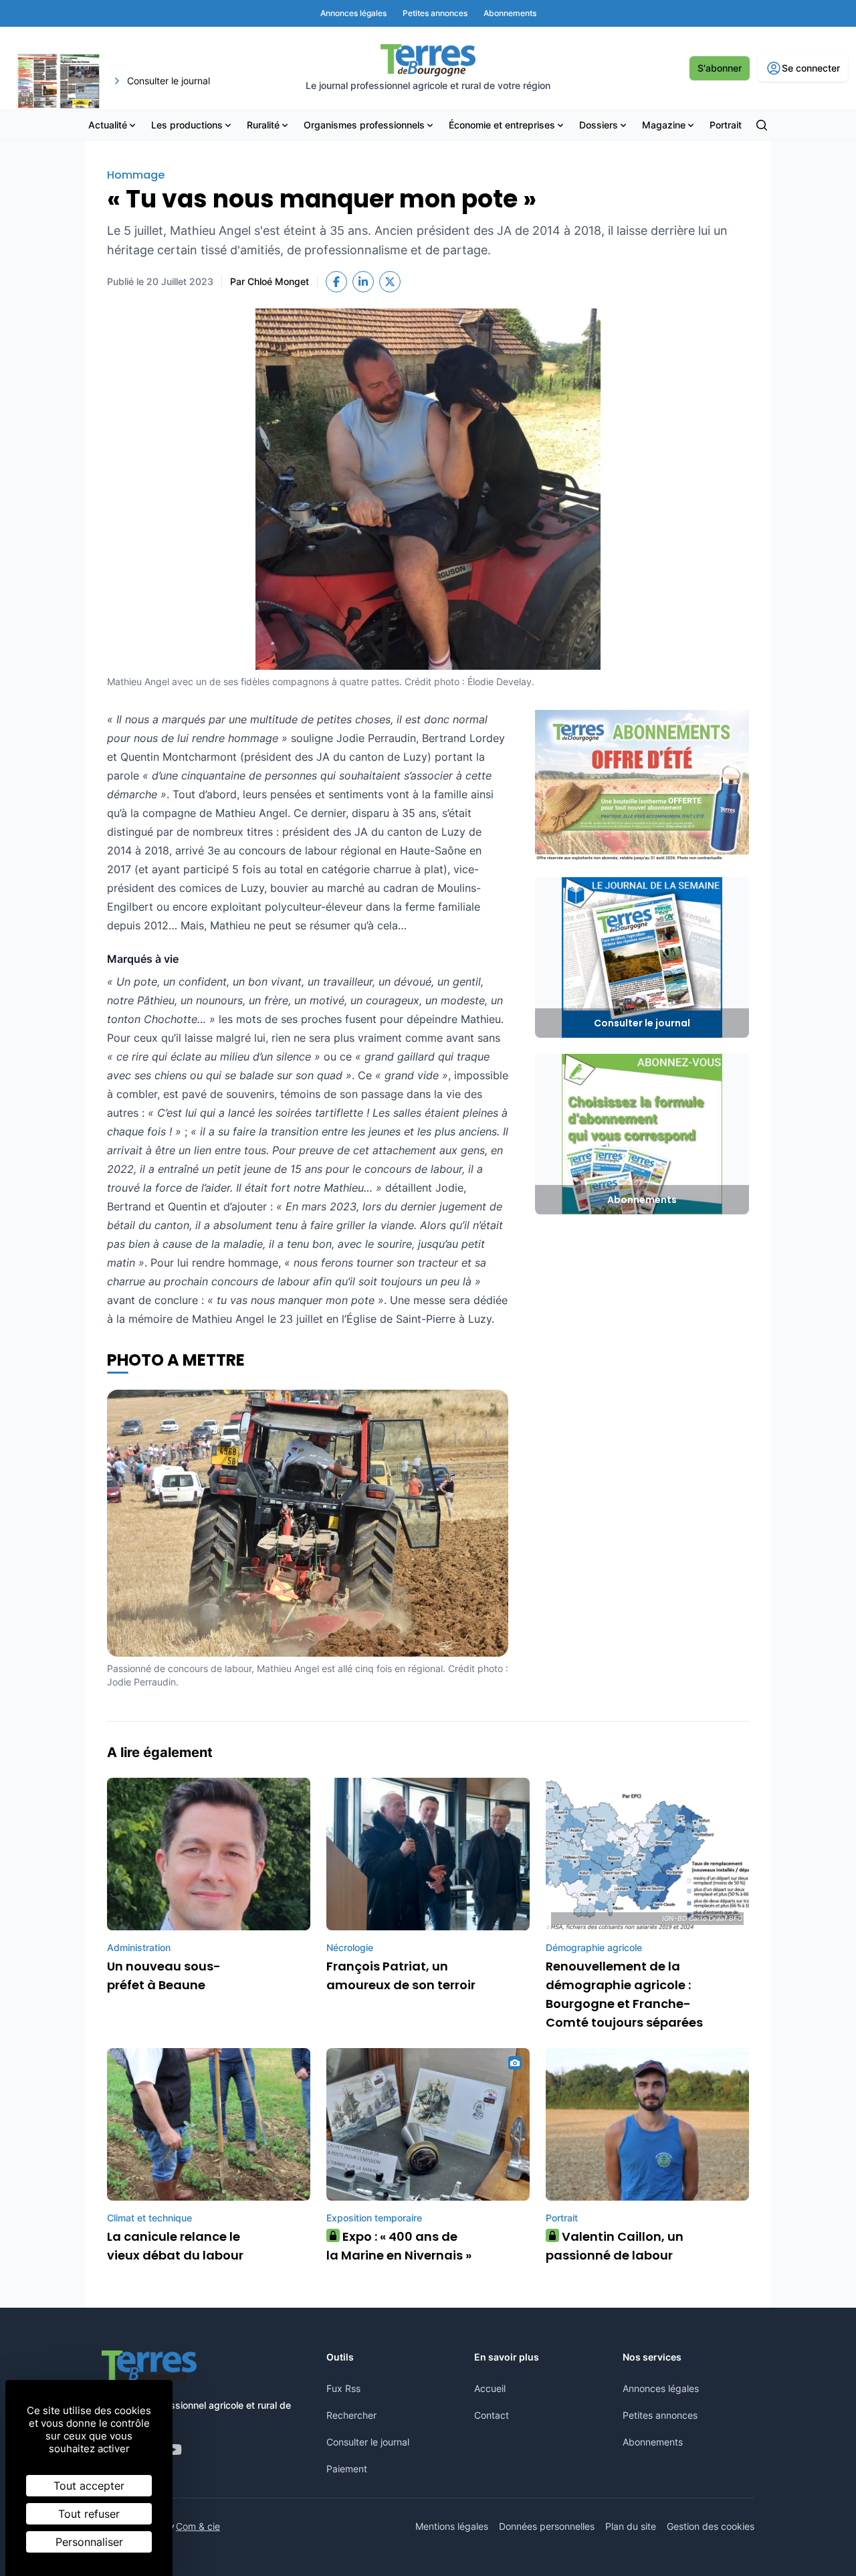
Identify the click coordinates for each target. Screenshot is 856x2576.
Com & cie (198, 2526)
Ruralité (263, 125)
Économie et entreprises (502, 125)
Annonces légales (661, 2388)
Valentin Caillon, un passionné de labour (615, 2246)
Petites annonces (660, 2415)
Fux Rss (343, 2388)
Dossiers (599, 125)
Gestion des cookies (711, 2526)
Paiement (347, 2469)
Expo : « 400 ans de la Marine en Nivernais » (399, 2246)
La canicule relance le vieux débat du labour (175, 2246)
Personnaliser (89, 2542)
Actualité (108, 125)
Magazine (664, 125)
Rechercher (351, 2415)
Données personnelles (547, 2526)
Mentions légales (452, 2526)
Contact (492, 2415)
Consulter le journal (368, 2442)
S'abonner (720, 68)
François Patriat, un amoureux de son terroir (401, 1975)
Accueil (490, 2388)
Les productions (187, 125)
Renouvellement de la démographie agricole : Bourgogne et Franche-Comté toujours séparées (624, 1994)
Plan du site (631, 2526)
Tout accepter (89, 2486)
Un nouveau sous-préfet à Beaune (164, 1975)
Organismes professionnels (364, 125)
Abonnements (653, 2442)
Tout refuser (89, 2514)
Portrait (726, 125)
